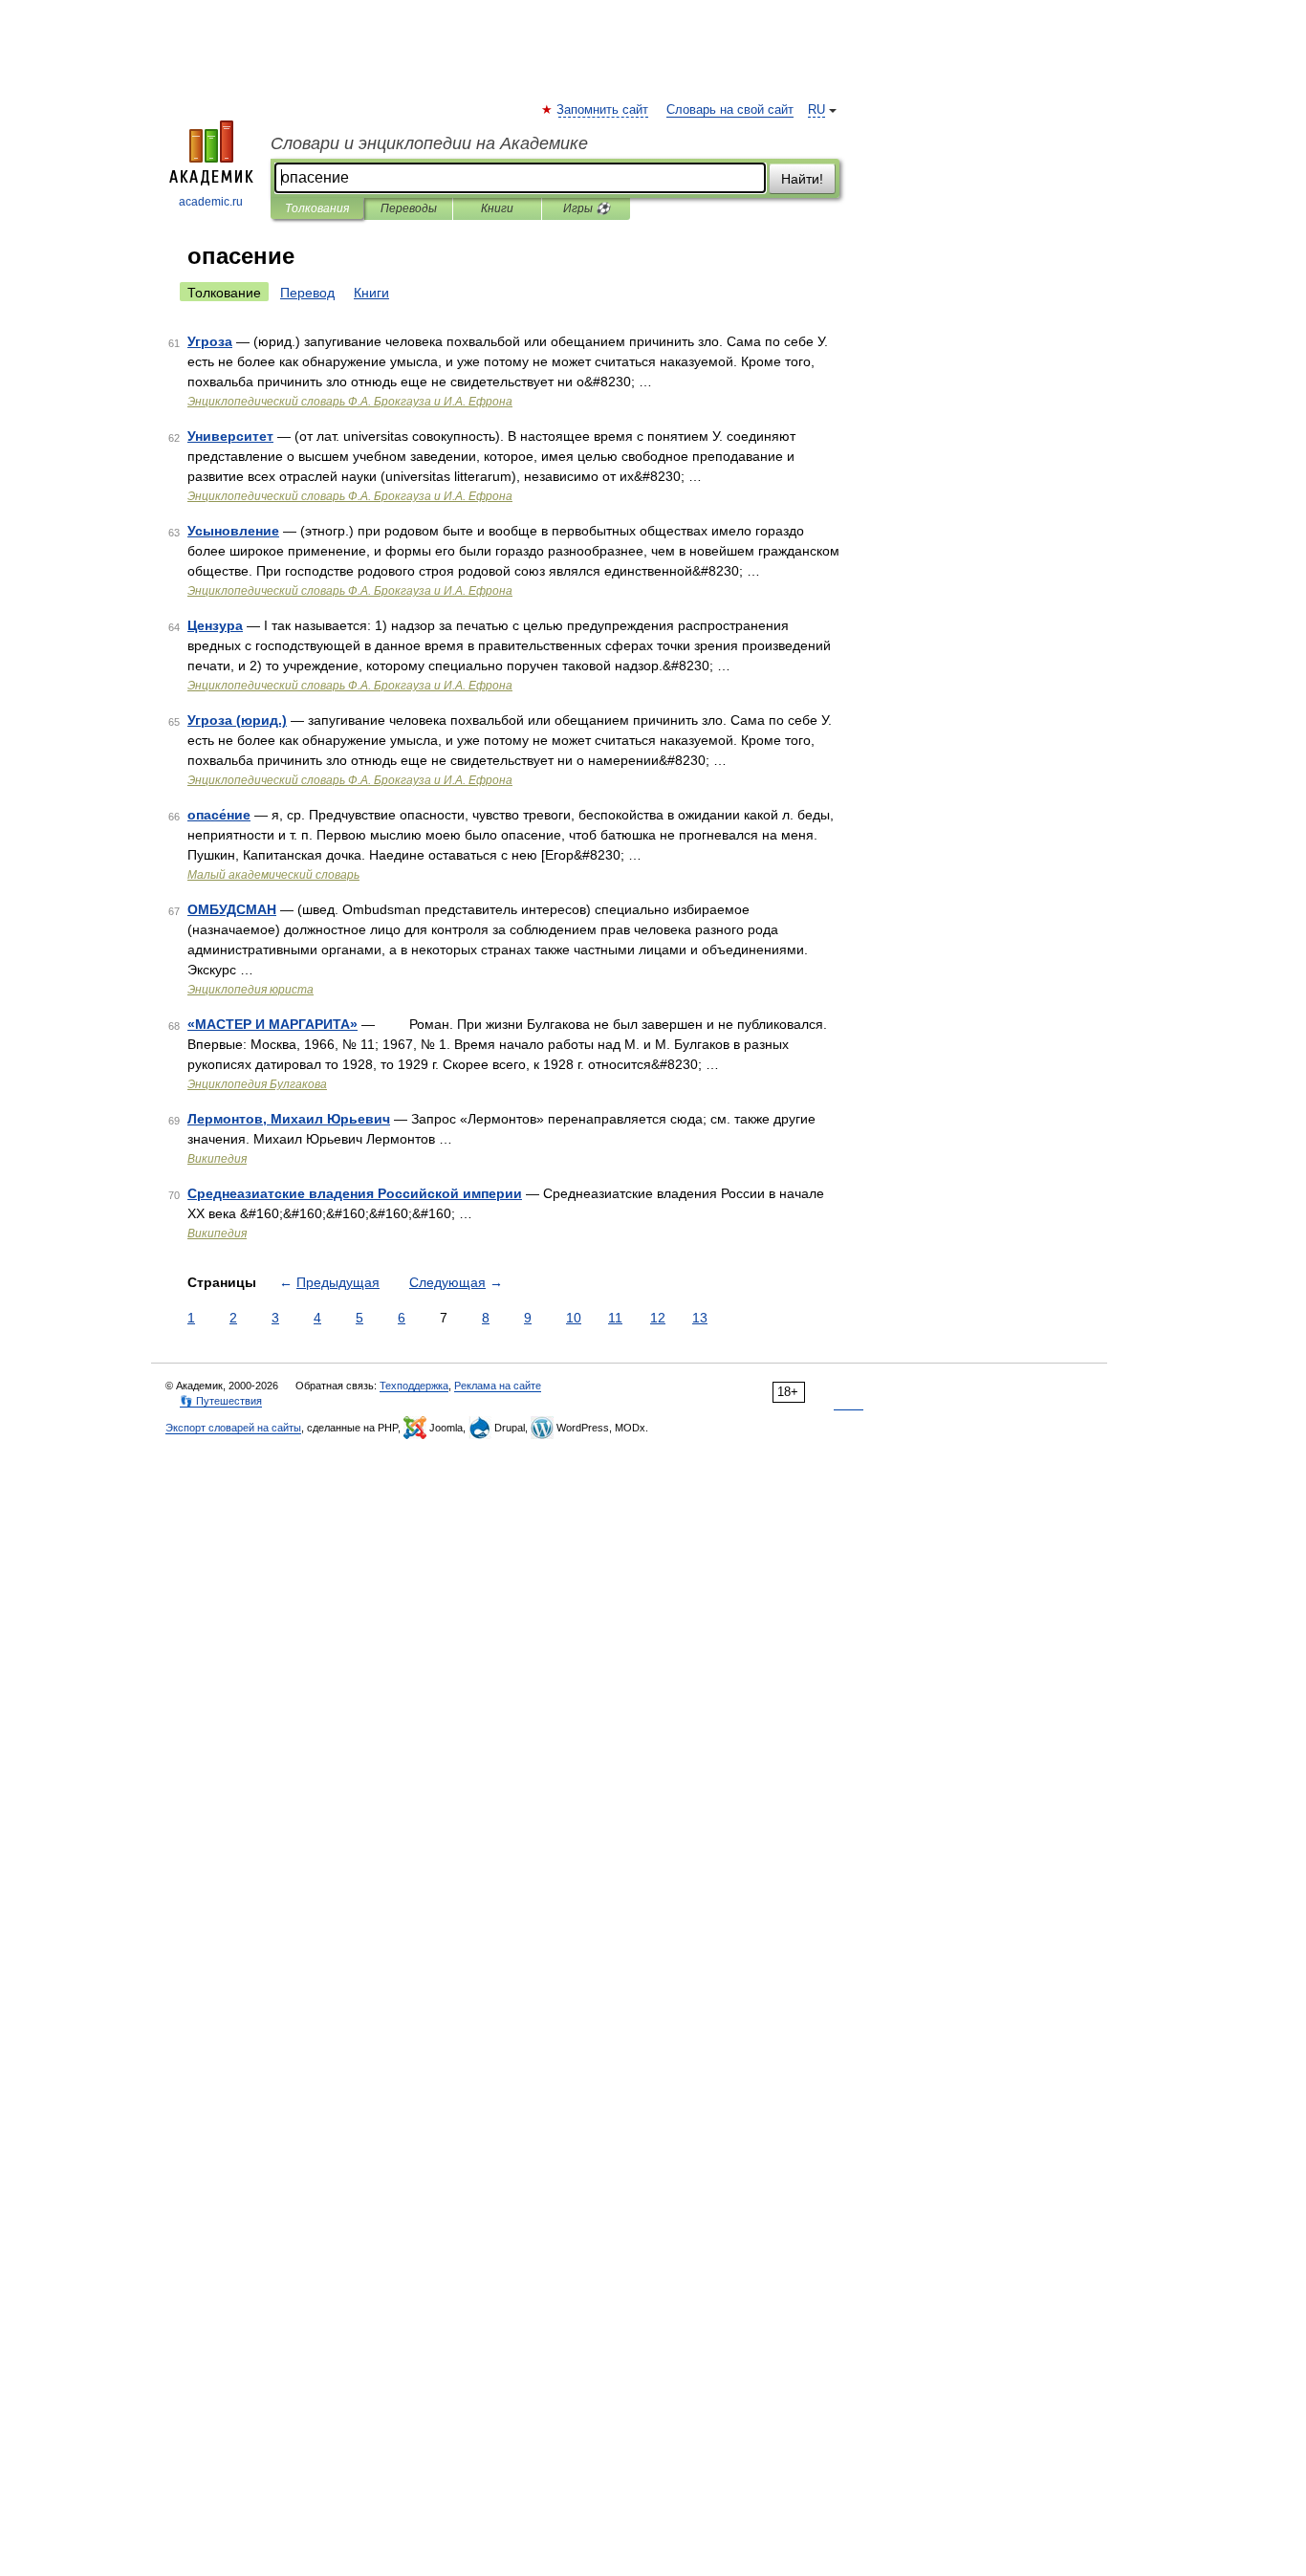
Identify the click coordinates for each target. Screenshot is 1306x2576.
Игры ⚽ (587, 208)
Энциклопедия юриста (250, 990)
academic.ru (211, 202)
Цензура (215, 625)
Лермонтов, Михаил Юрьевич (289, 1119)
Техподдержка (414, 1386)
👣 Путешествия (221, 1401)
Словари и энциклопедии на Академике (429, 143)
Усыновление (233, 531)
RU (816, 110)
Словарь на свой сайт (730, 110)
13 (700, 1318)
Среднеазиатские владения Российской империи (355, 1193)
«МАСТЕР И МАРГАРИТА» (272, 1024)
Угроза (210, 341)
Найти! (802, 179)
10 (574, 1318)
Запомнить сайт (603, 110)
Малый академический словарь (273, 875)
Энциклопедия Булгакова (257, 1084)
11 (615, 1318)
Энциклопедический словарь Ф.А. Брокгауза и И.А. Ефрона (350, 402)
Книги (497, 208)
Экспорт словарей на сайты (233, 1428)
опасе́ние (219, 815)
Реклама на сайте (498, 1386)
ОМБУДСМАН (232, 909)
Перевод (307, 293)
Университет (230, 436)
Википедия (217, 1159)
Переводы (409, 208)
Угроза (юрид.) (237, 720)
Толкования (317, 208)
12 (658, 1318)
